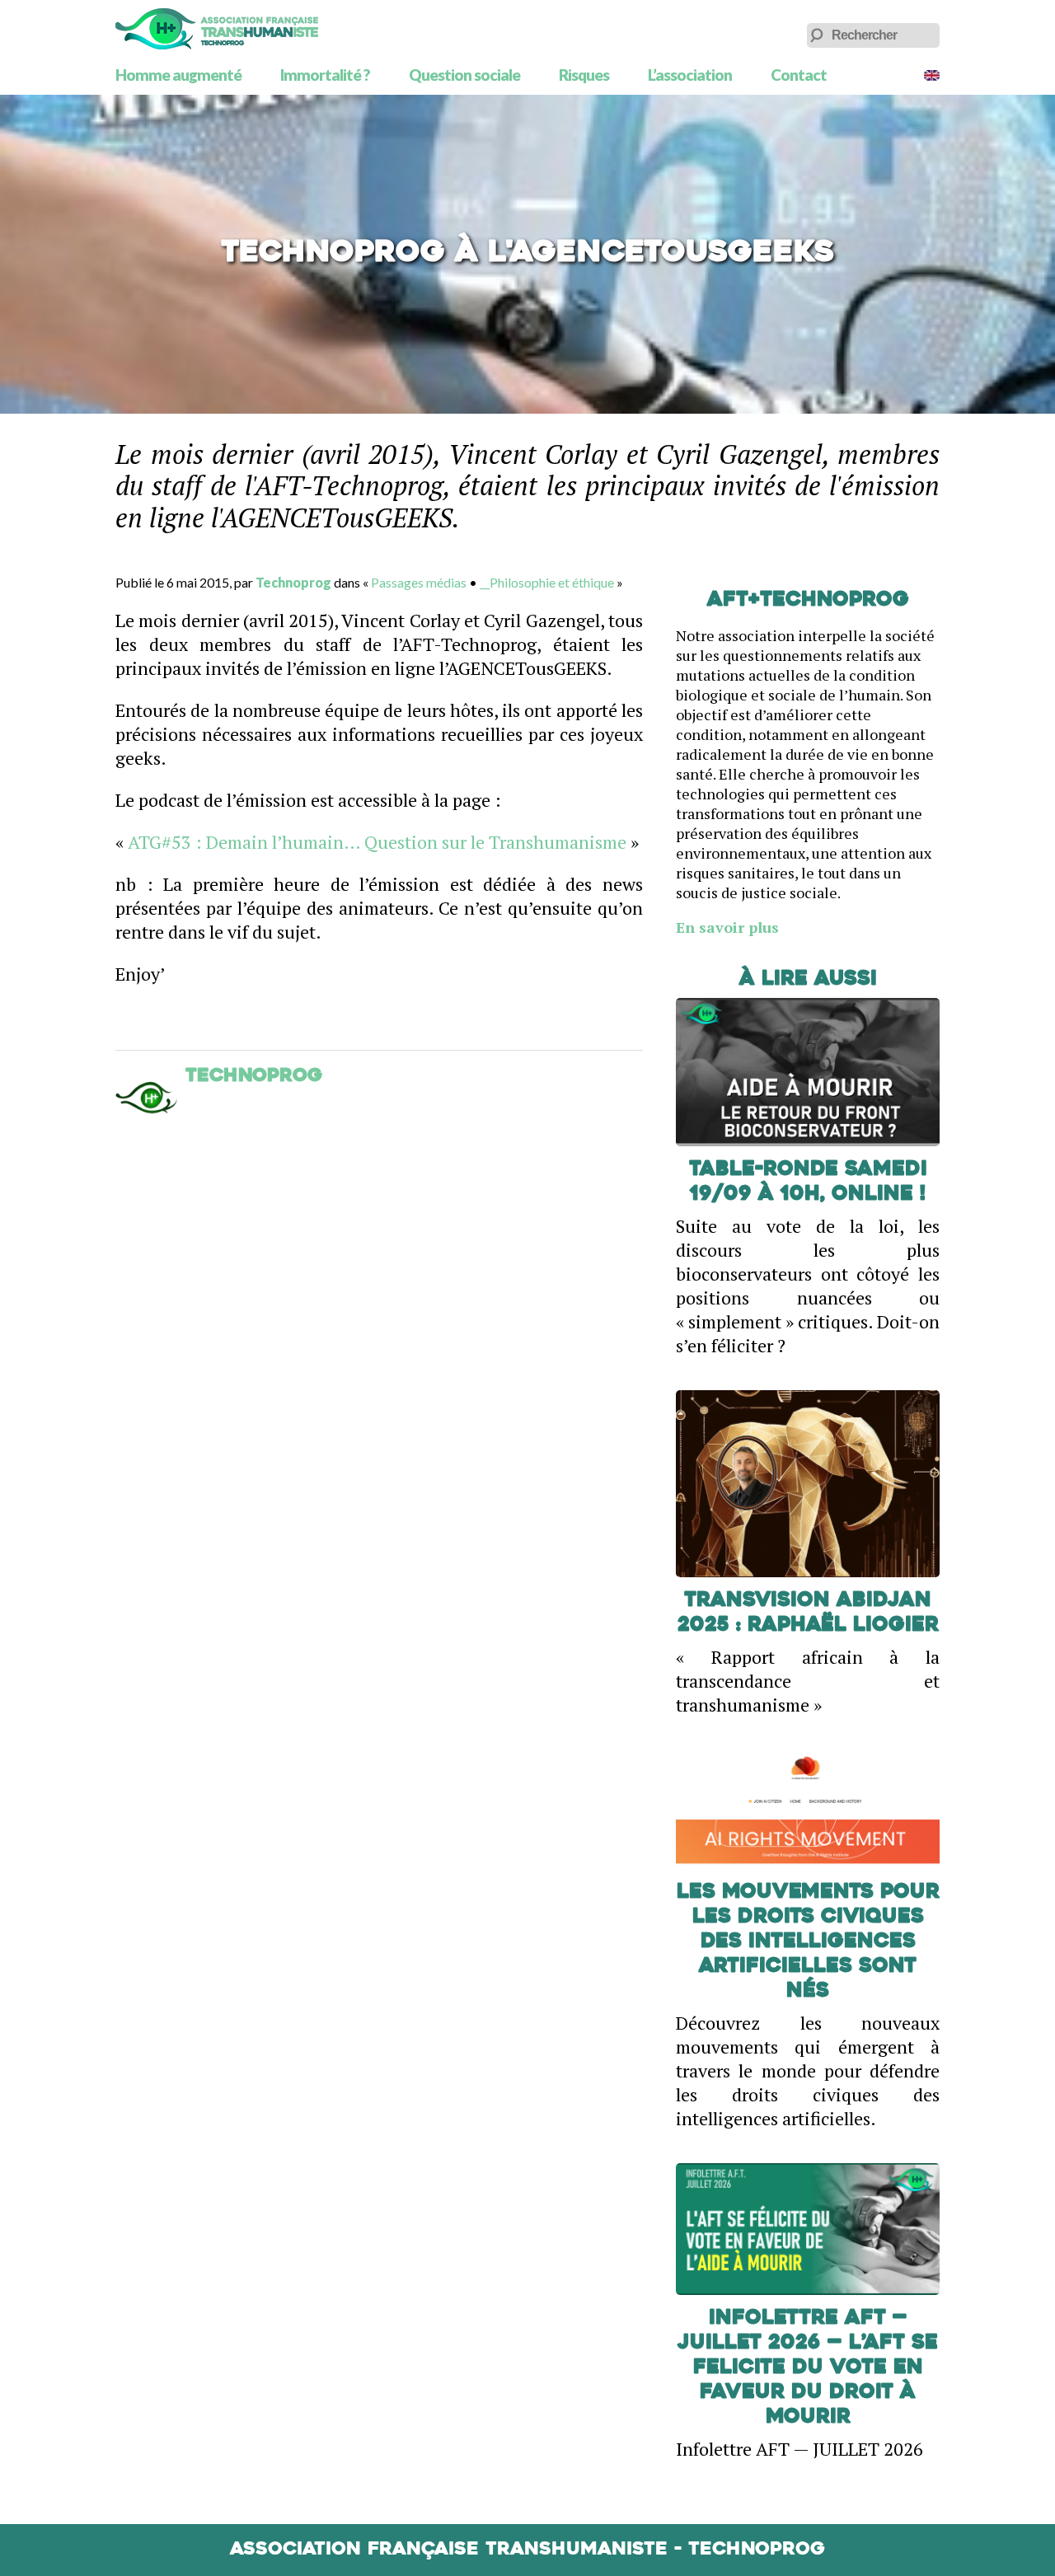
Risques (584, 75)
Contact (799, 75)
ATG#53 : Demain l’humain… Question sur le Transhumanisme (377, 842)
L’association (690, 75)
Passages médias (419, 582)
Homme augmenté (178, 75)
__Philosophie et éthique (547, 582)
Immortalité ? (325, 75)
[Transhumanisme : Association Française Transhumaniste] (217, 29)
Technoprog (293, 582)
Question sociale (464, 75)
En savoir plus (727, 927)
